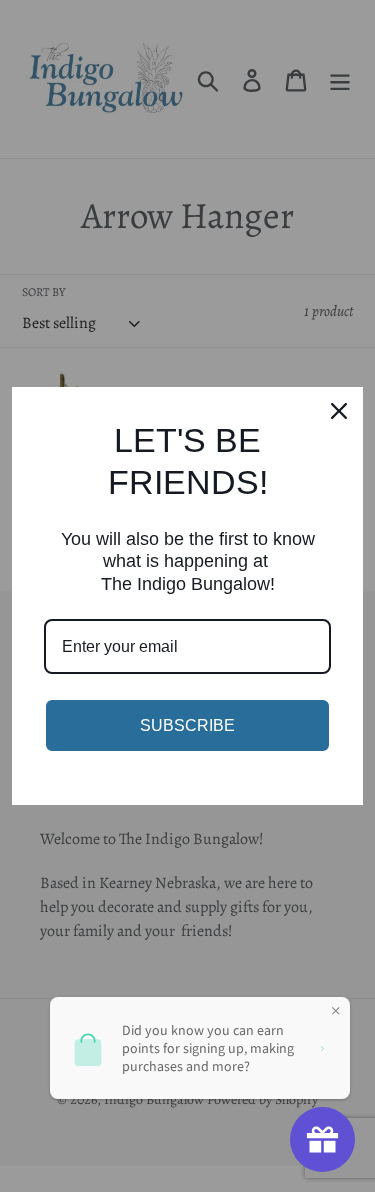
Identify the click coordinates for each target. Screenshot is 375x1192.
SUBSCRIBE (187, 725)
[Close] (339, 411)
